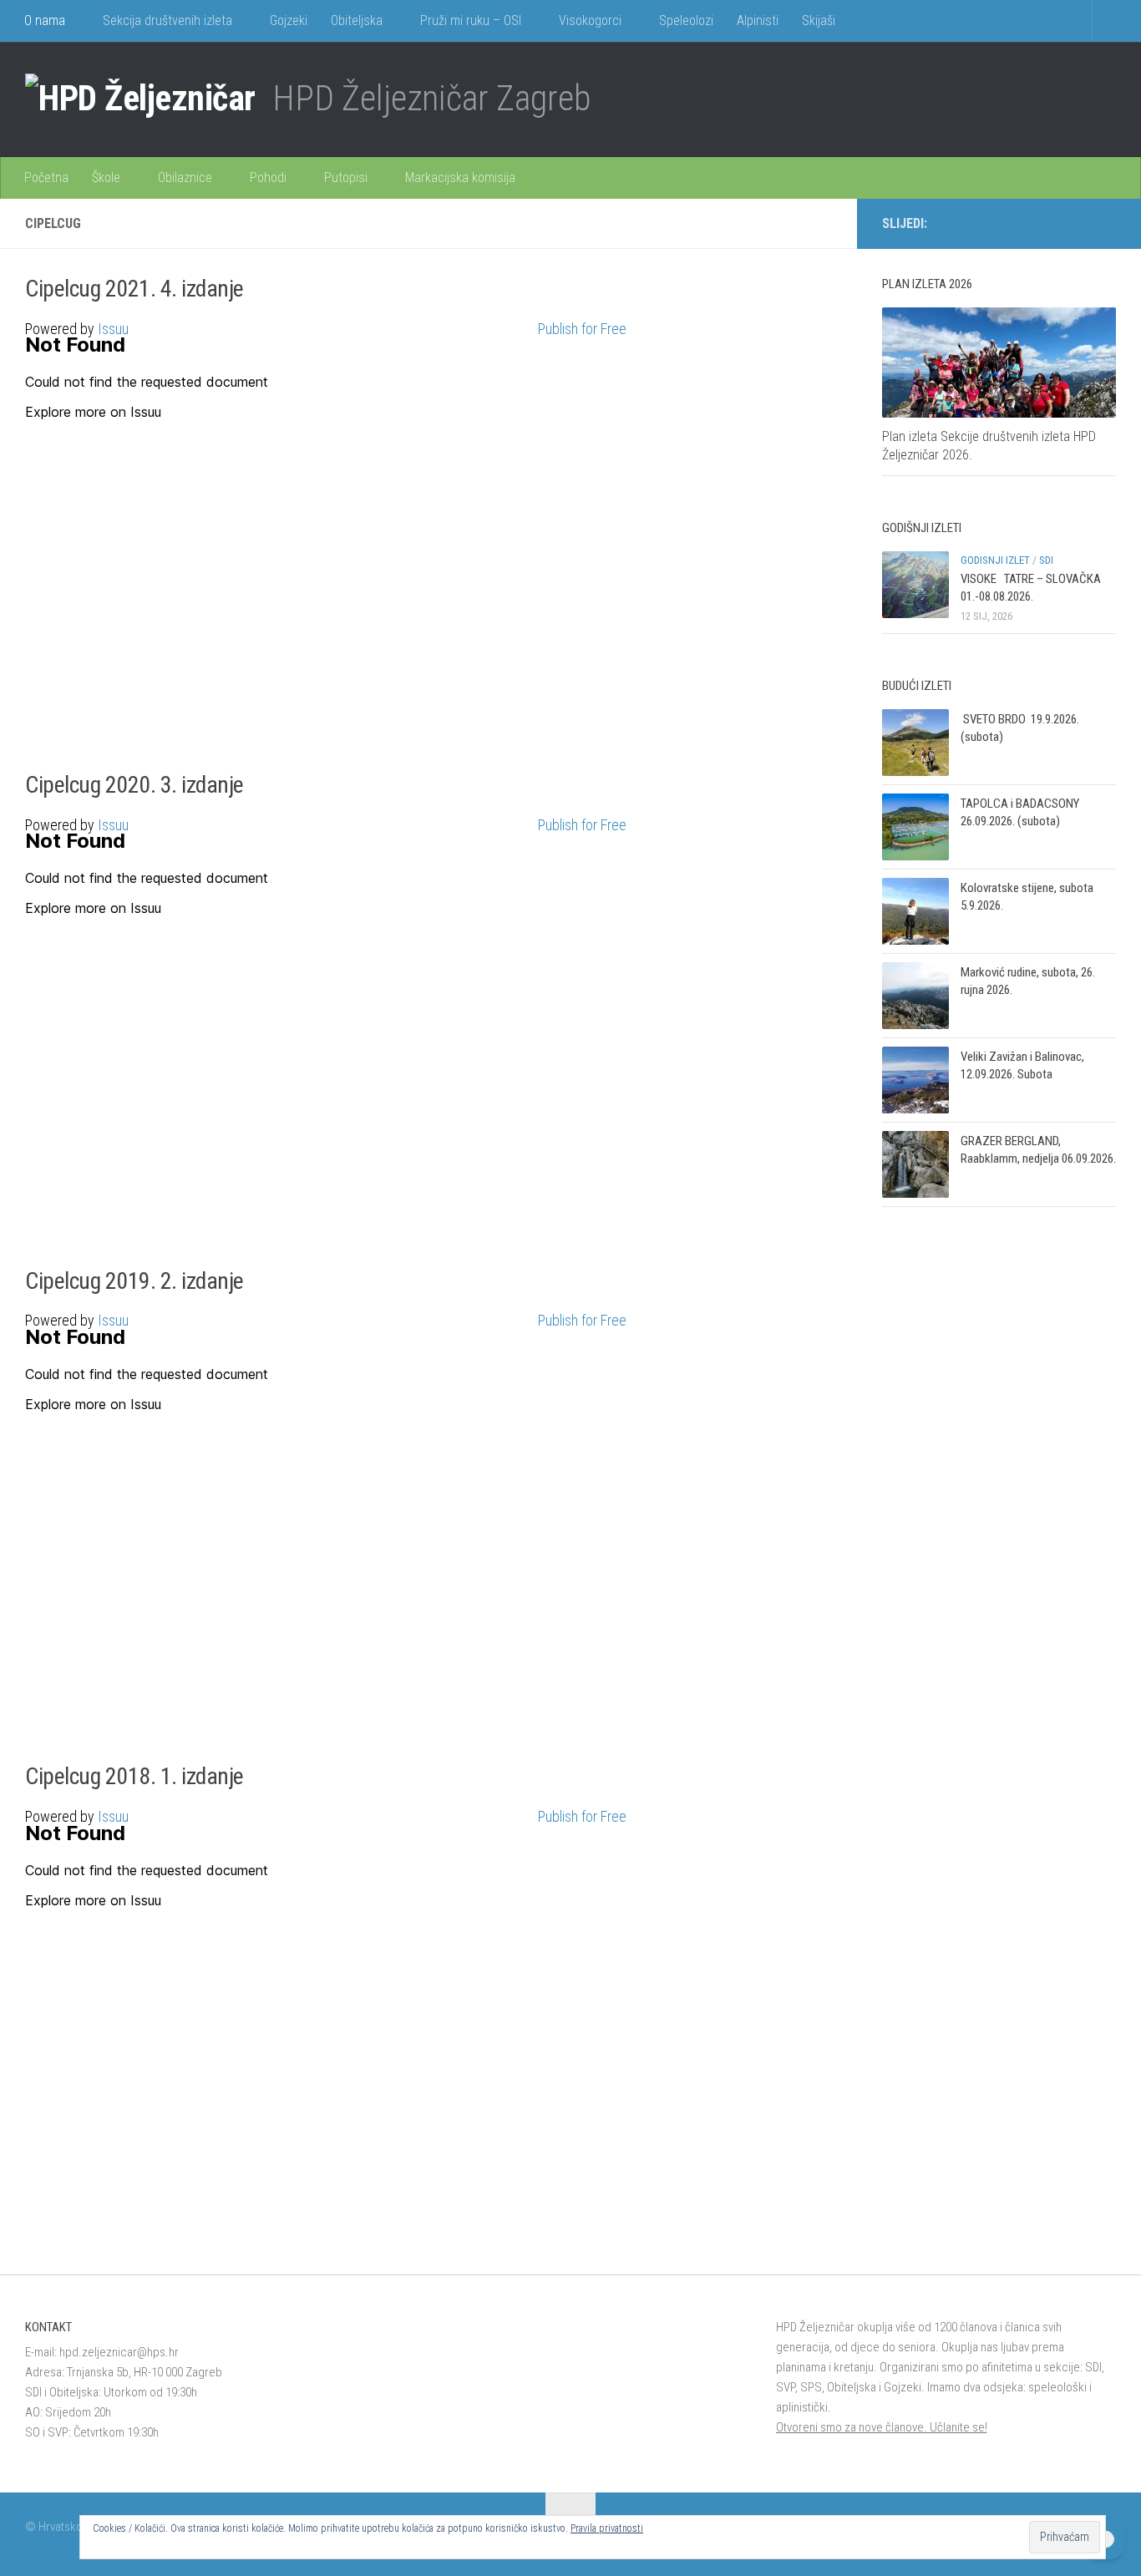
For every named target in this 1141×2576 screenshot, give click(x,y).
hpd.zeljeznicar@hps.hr (119, 2352)
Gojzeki (289, 20)
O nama (45, 20)
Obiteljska (357, 20)
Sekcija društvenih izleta (167, 20)
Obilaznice (185, 177)
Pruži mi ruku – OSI (471, 20)
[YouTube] (1106, 223)
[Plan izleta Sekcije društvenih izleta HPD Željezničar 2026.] (999, 363)
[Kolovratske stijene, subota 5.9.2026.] (915, 911)
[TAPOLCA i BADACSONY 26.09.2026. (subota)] (915, 827)
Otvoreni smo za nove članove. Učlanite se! (882, 2427)
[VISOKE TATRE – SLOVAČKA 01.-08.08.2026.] (915, 585)
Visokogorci (590, 20)
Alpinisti (758, 20)
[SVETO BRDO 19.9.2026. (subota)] (915, 743)
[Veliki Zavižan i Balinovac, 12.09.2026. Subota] (915, 1080)
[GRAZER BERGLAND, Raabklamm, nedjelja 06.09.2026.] (915, 1164)
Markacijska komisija (460, 177)
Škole (106, 177)
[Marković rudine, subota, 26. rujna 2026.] (915, 996)
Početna (46, 177)
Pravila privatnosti (607, 2528)
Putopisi (346, 177)
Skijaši (819, 20)
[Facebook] (1052, 223)
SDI (1046, 560)
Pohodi (268, 177)
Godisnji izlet (995, 560)
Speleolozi (686, 20)
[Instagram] (1079, 223)
